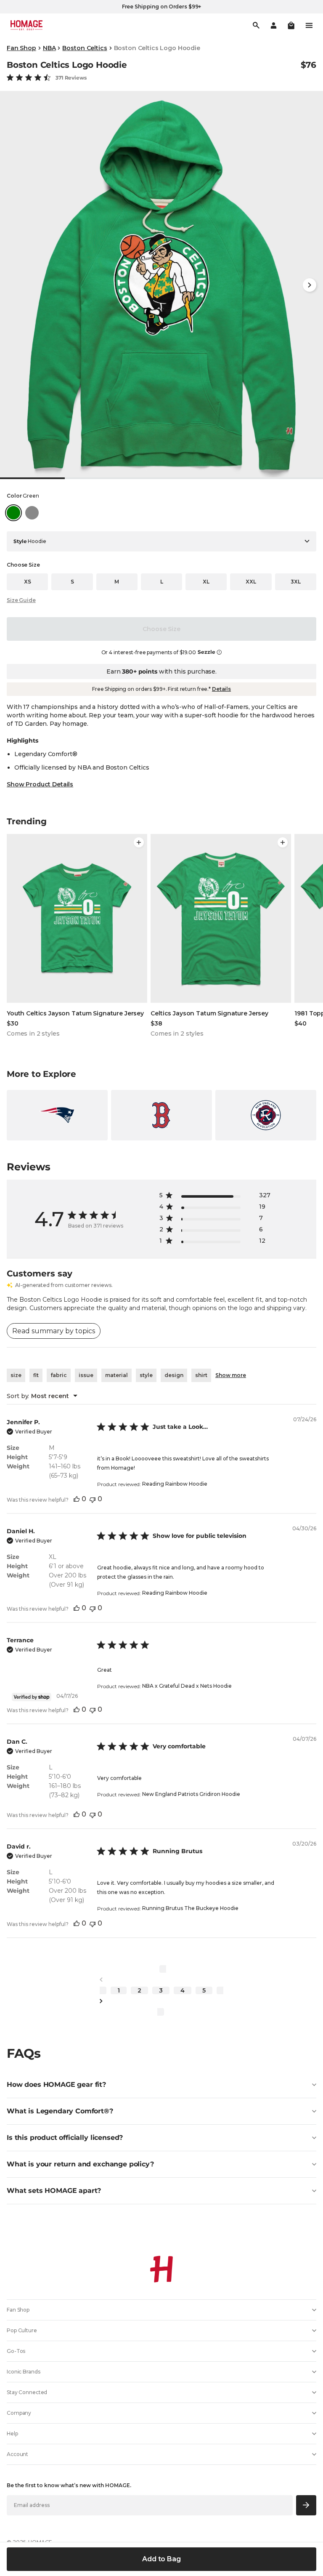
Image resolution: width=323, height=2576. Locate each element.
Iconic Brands (23, 2372)
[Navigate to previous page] (161, 1980)
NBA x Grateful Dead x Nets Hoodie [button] (187, 1686)
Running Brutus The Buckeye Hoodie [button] (190, 1908)
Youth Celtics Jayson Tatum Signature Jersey (75, 1013)
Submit (306, 2505)
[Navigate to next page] (161, 2001)
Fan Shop (21, 48)
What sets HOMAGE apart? (54, 2191)
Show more (231, 1375)
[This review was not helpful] (93, 1499)
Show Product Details (40, 784)
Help (12, 2433)
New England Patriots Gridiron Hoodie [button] (191, 1794)
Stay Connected (27, 2392)
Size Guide (21, 600)
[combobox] (42, 1396)
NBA (49, 48)
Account (17, 2454)
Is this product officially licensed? (65, 2138)
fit (36, 1375)
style (146, 1375)
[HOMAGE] (26, 25)
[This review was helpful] (77, 1499)
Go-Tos (16, 2351)
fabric (59, 1375)
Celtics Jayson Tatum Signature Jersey (209, 1013)
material (116, 1375)
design (174, 1375)
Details (221, 689)
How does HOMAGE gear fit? (56, 2085)
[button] (291, 25)
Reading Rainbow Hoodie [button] (175, 1484)
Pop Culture (22, 2330)
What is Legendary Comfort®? (60, 2111)
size (16, 1375)
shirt (201, 1375)
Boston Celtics (85, 48)
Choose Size (161, 629)
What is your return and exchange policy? (80, 2164)
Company (19, 2413)
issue (86, 1375)
